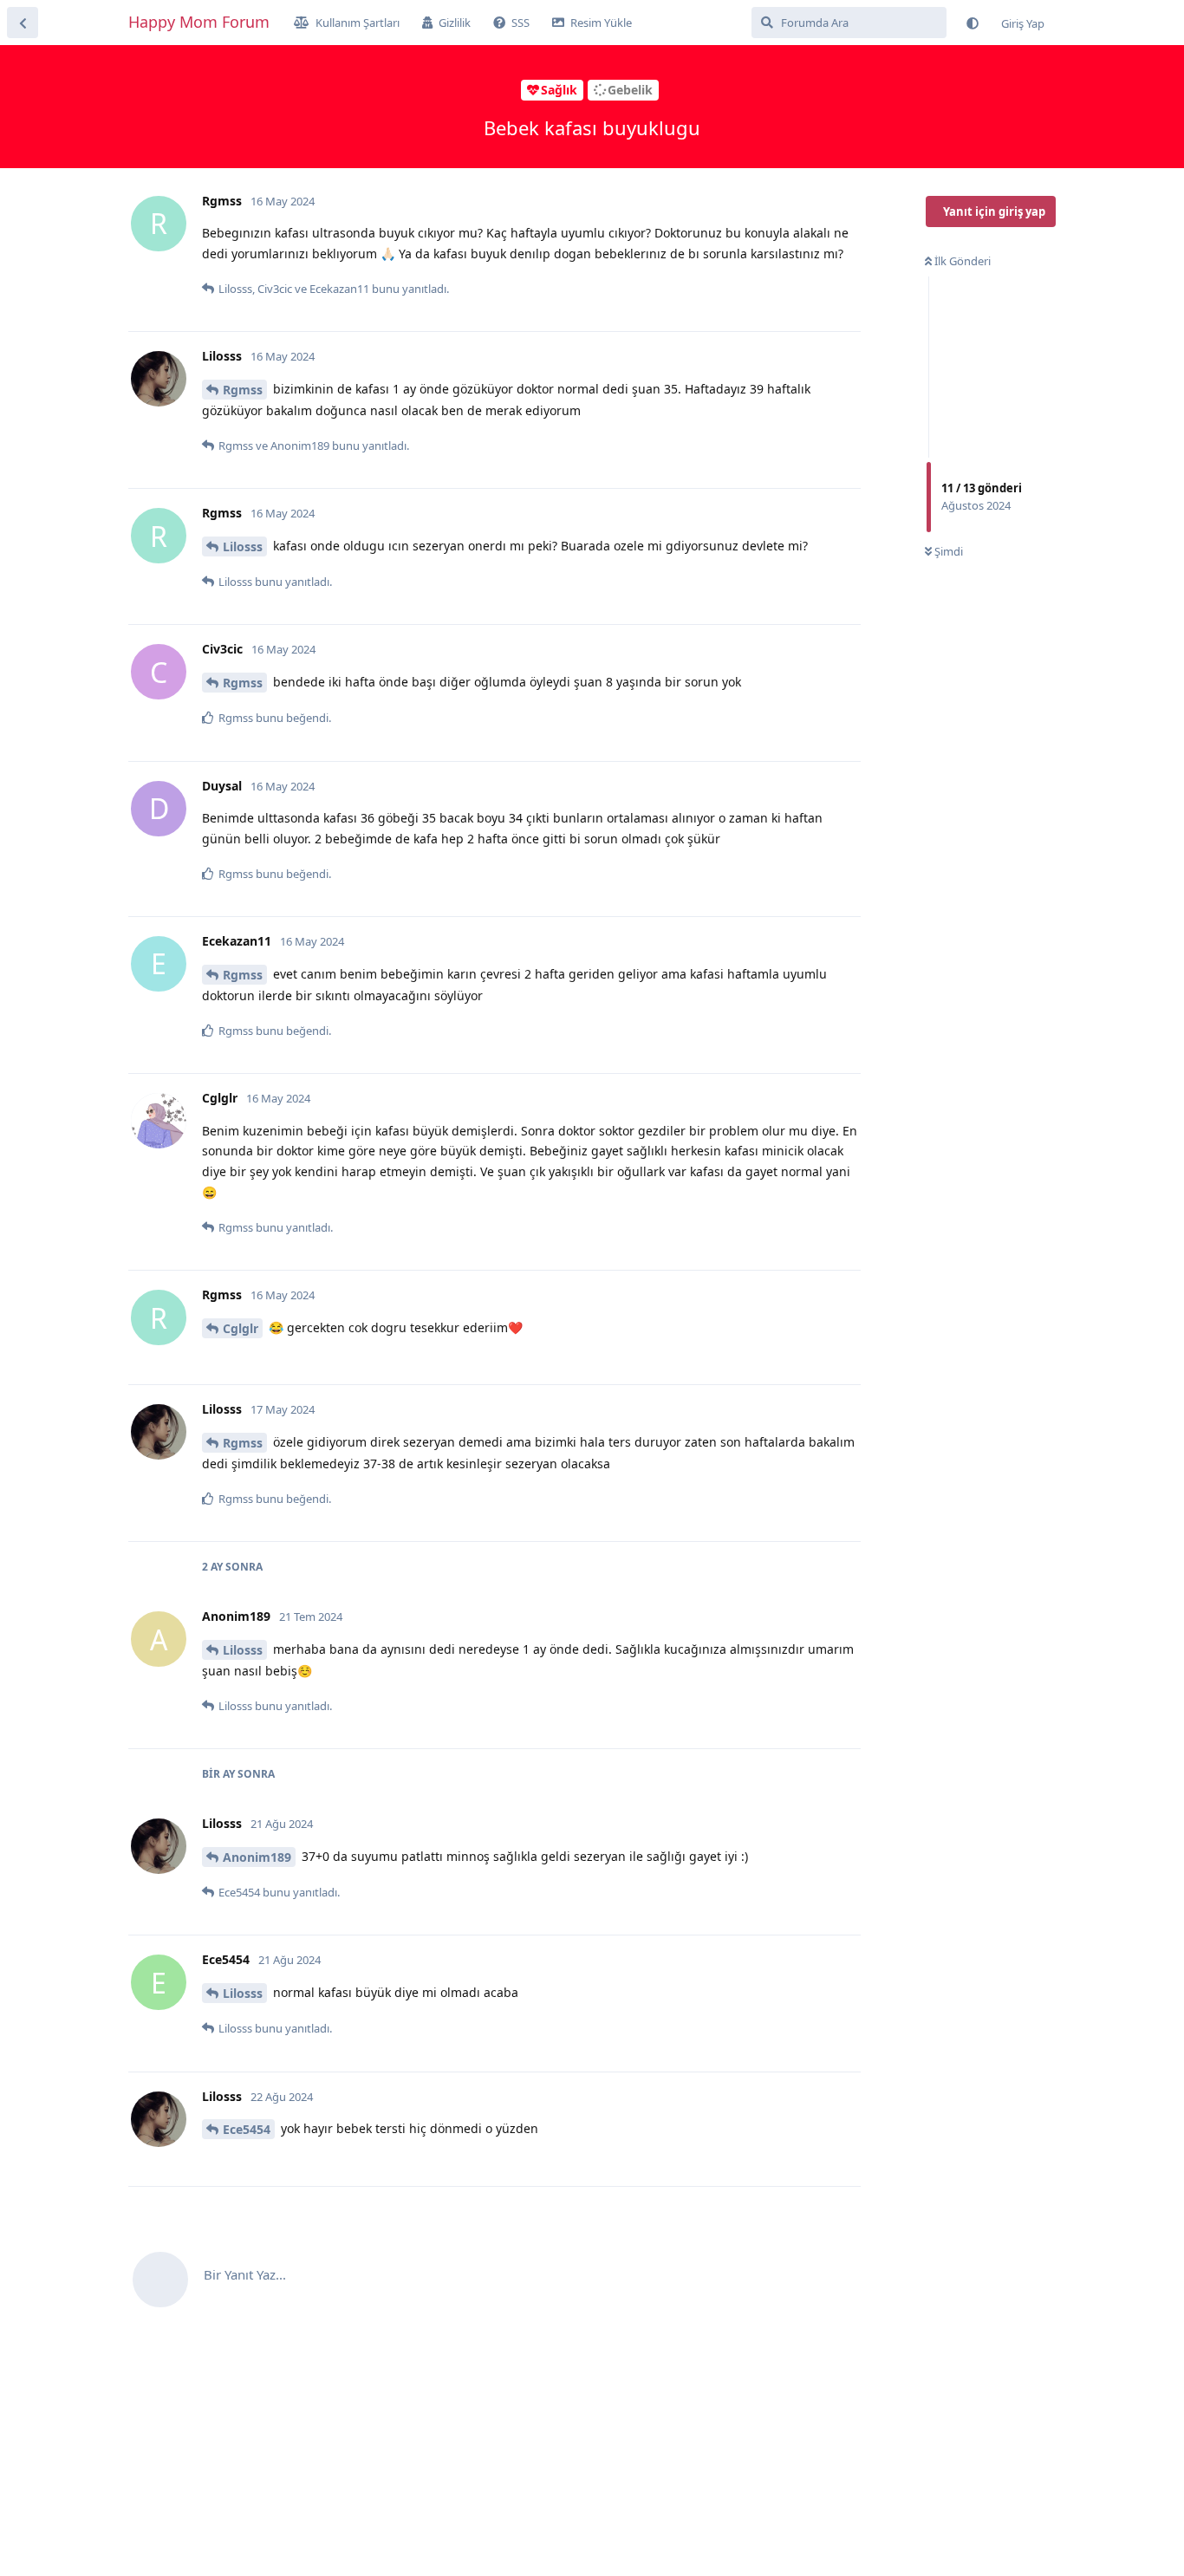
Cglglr (241, 1328)
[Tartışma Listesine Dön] (23, 23)
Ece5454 (247, 2129)
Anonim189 (257, 1857)
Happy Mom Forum (199, 22)
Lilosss (243, 546)
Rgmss (243, 390)
